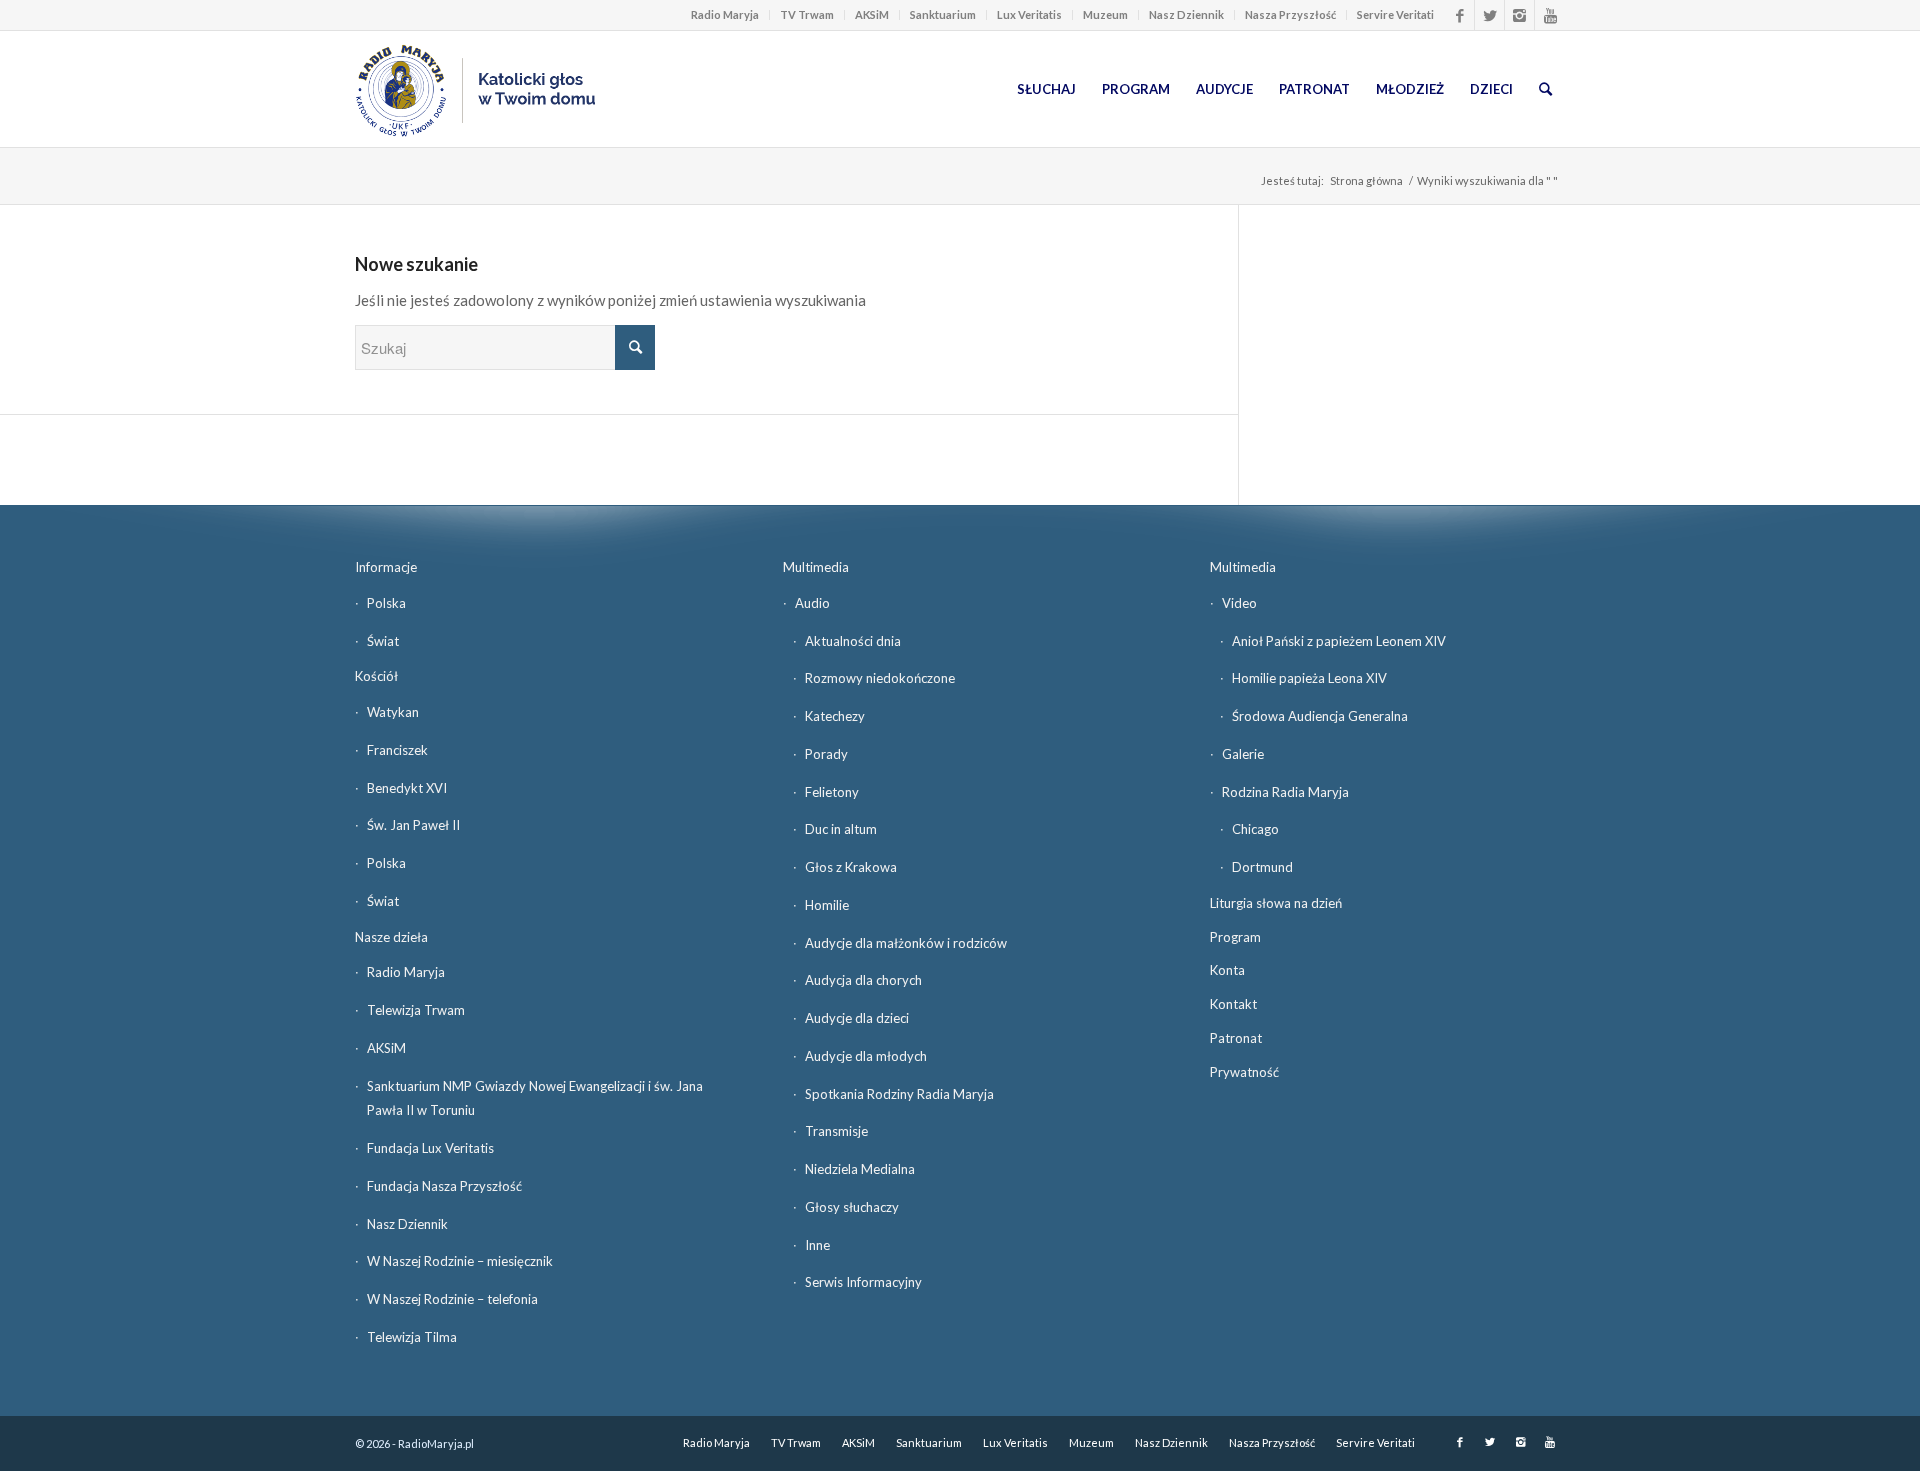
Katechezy (835, 716)
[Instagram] (1519, 15)
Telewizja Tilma (412, 1337)
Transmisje (836, 1131)
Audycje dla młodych (866, 1056)
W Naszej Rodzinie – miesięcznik (460, 1261)
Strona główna (1366, 180)
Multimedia (816, 567)
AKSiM (872, 14)
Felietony (832, 792)
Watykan (393, 712)
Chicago (1255, 829)
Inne (817, 1245)
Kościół (376, 676)
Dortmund (1262, 867)
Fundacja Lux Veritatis (430, 1148)
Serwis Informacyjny (863, 1282)
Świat (383, 641)
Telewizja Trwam (416, 1010)
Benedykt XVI (407, 788)
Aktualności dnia (853, 641)
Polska (386, 603)
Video (1239, 603)
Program (1235, 937)
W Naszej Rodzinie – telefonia (452, 1299)
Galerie (1243, 754)
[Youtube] (1550, 15)
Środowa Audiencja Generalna (1320, 716)
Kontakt (1233, 1004)
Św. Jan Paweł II (413, 825)
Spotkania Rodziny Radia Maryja (899, 1094)
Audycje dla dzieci (857, 1018)
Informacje (386, 567)
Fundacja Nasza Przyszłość (444, 1186)
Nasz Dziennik (1186, 14)
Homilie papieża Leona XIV (1309, 678)
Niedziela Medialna (860, 1169)
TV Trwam (807, 14)
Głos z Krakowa (851, 867)
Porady (826, 754)
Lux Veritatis (1029, 14)
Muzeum (1105, 14)
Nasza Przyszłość (1290, 14)
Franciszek (397, 750)
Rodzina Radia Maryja (1285, 792)
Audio (812, 603)
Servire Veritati (1395, 14)
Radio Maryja (725, 14)
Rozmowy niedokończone (880, 678)
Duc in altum (841, 829)
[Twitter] (1489, 15)
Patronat (1236, 1038)
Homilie (827, 905)
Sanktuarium (943, 14)
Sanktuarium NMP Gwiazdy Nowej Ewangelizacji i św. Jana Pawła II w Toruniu (535, 1098)
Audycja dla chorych (863, 980)
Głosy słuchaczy (852, 1207)
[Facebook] (1459, 15)
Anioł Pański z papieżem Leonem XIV (1339, 641)
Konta (1227, 970)
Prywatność (1244, 1072)
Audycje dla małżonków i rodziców (906, 943)
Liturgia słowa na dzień (1276, 903)
